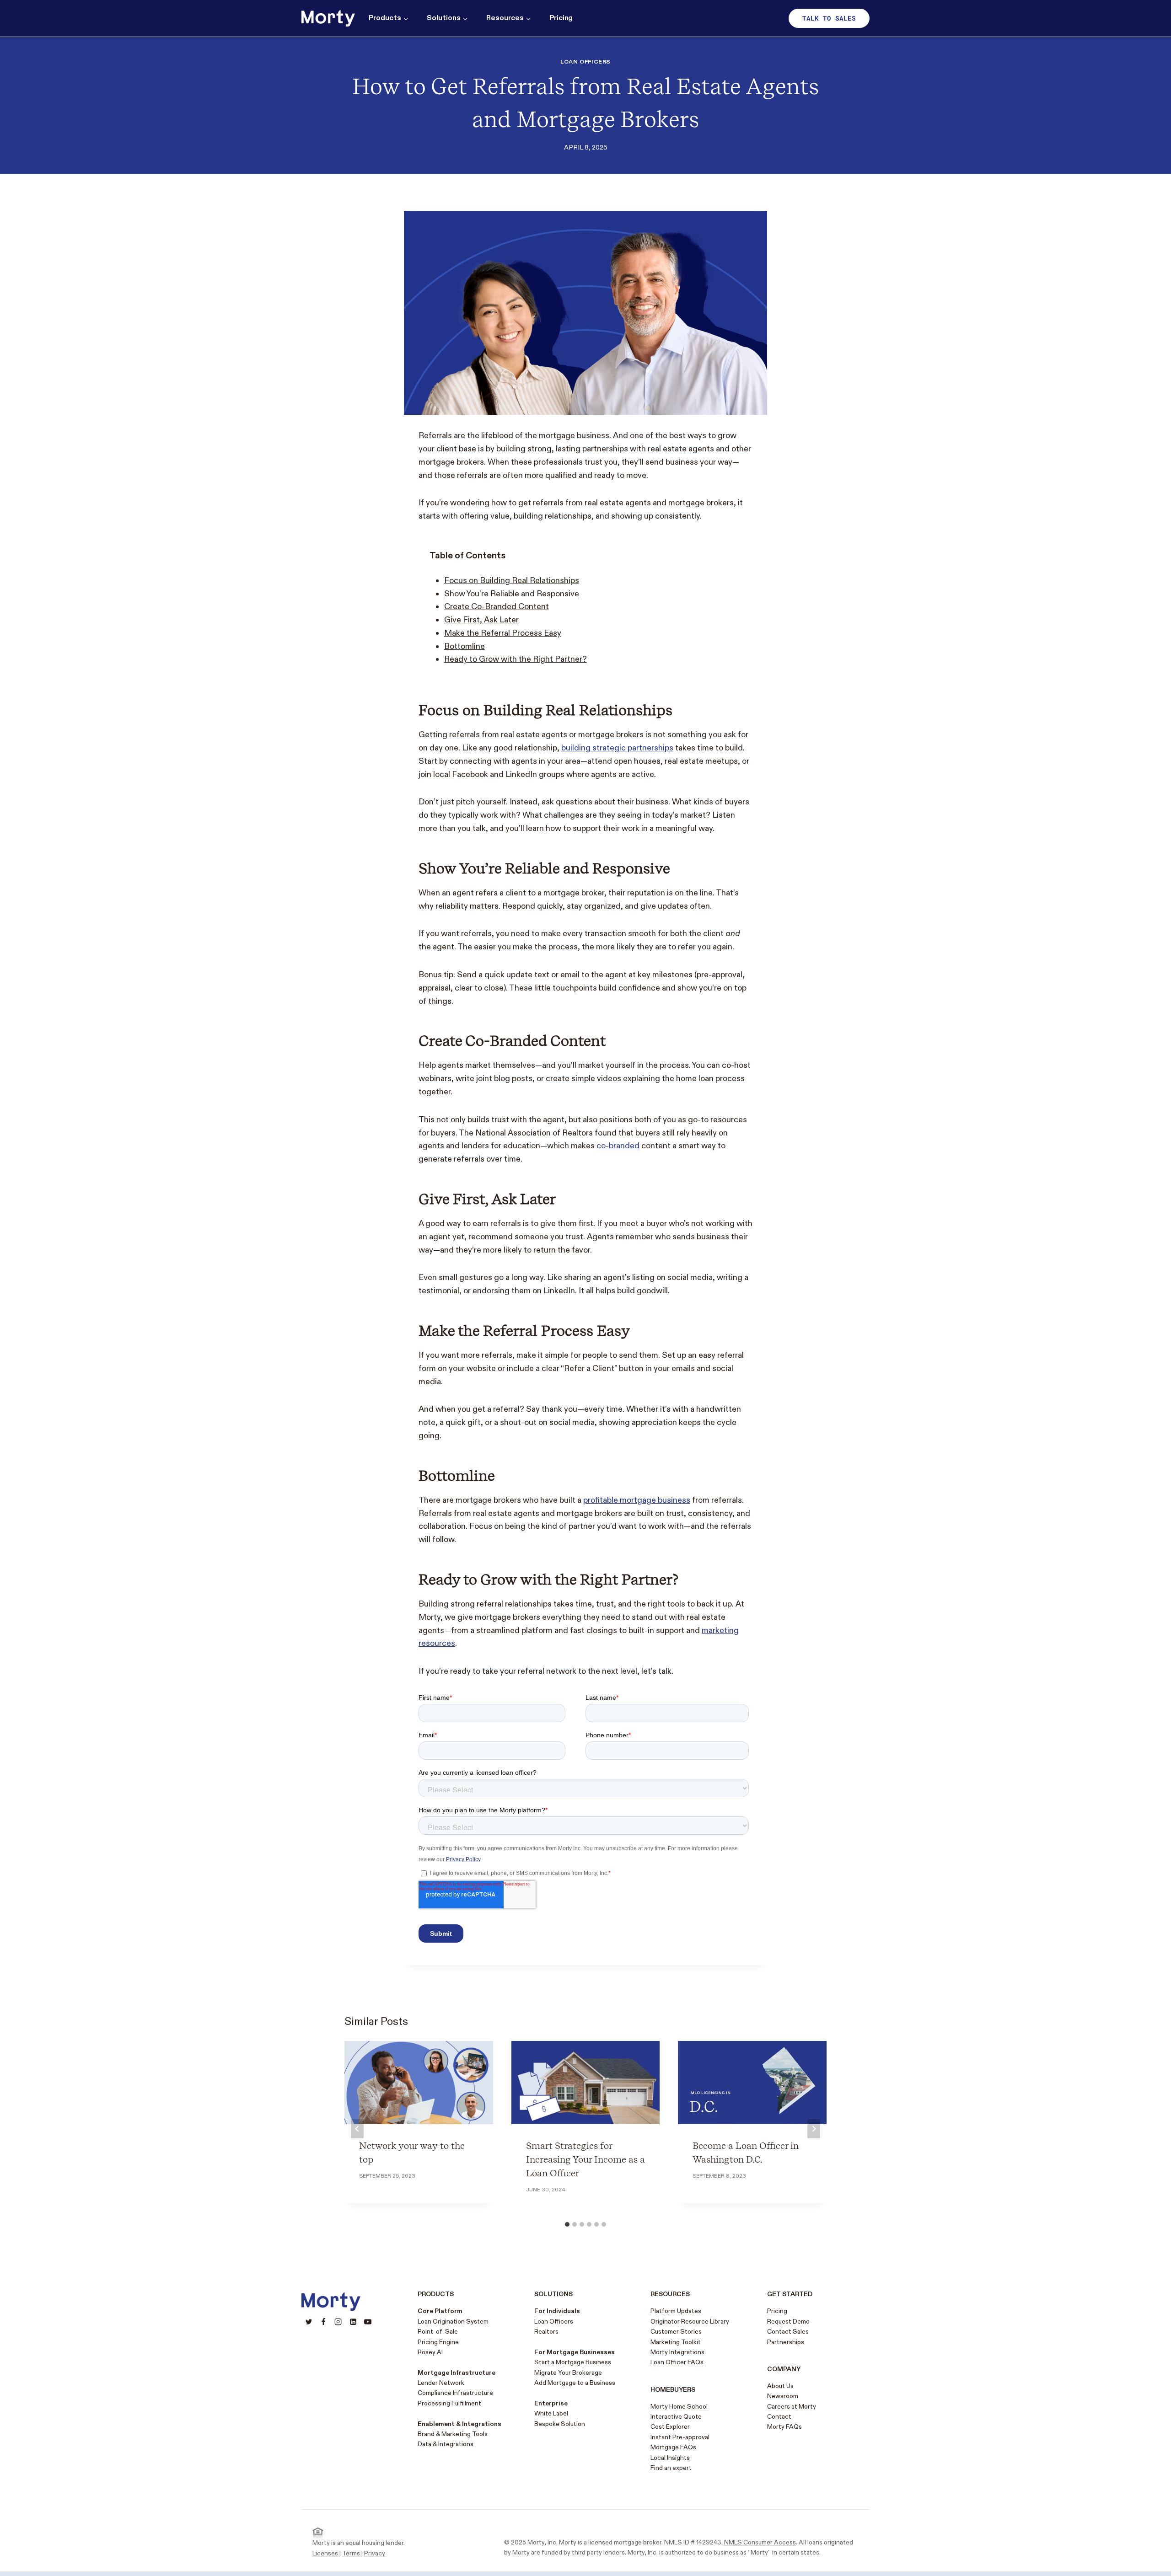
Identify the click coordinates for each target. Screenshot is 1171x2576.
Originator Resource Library (690, 2322)
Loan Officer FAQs (677, 2362)
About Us (780, 2386)
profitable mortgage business (637, 1500)
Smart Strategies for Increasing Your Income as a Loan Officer (585, 2159)
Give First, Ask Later (481, 620)
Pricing (561, 18)
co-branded (618, 1146)
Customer (665, 2332)
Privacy (375, 2553)
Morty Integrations (677, 2352)
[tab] (567, 2224)
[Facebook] (323, 2322)
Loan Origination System (453, 2322)
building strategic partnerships (617, 748)
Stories (690, 2332)
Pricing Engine (438, 2342)
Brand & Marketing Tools (453, 2434)
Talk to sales (829, 18)
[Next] (814, 2129)
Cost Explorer (670, 2427)
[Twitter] (309, 2322)
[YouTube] (368, 2322)
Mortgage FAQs (673, 2447)
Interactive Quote (676, 2417)
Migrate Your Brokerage (568, 2373)
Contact (779, 2417)
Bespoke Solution (560, 2424)
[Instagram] (338, 2322)
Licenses (325, 2553)
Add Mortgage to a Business (575, 2383)
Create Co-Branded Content (497, 607)
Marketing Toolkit (676, 2342)
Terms (351, 2553)
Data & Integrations (446, 2444)
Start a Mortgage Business (573, 2362)
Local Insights (670, 2458)
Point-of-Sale (438, 2332)
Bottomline (465, 646)
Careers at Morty (792, 2407)
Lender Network (441, 2383)
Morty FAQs (784, 2427)
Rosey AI (430, 2352)
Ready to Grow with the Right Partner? (516, 659)
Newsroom (783, 2396)
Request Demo (788, 2322)
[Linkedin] (353, 2322)
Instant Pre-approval (680, 2437)
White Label (551, 2413)
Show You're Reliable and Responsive (512, 594)
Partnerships (786, 2342)
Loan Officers (585, 62)
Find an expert (671, 2468)
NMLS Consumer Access (760, 2542)
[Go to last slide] (357, 2129)
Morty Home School (679, 2407)
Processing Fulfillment (449, 2403)
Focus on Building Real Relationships (512, 581)
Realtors (546, 2332)
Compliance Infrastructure (455, 2393)
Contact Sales (788, 2332)
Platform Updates (676, 2311)
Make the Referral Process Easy (503, 633)
